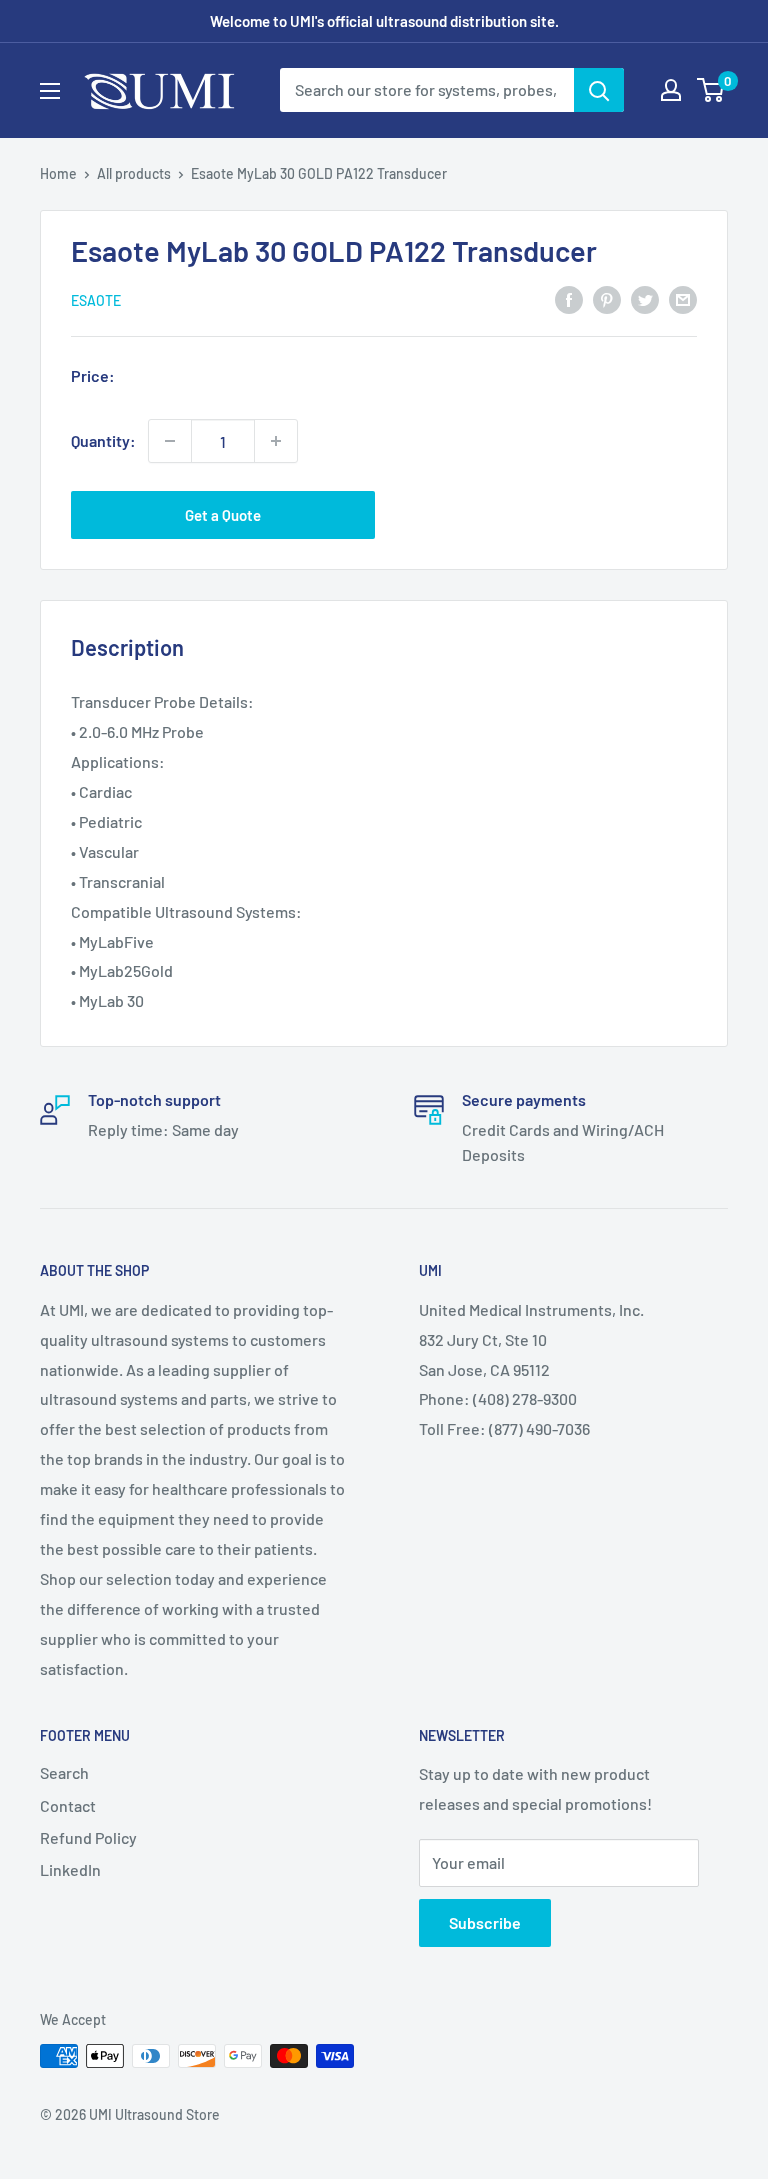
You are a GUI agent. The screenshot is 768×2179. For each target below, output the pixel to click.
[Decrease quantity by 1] (170, 441)
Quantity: (103, 440)
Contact (68, 1805)
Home (58, 173)
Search (64, 1772)
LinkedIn (70, 1869)
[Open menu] (50, 91)
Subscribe (485, 1922)
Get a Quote (223, 515)
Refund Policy (88, 1837)
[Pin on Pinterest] (607, 298)
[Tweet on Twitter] (645, 298)
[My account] (671, 90)
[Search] (599, 90)
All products (134, 173)
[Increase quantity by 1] (276, 441)
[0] (711, 90)
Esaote (96, 300)
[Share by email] (683, 298)
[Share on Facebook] (569, 298)
